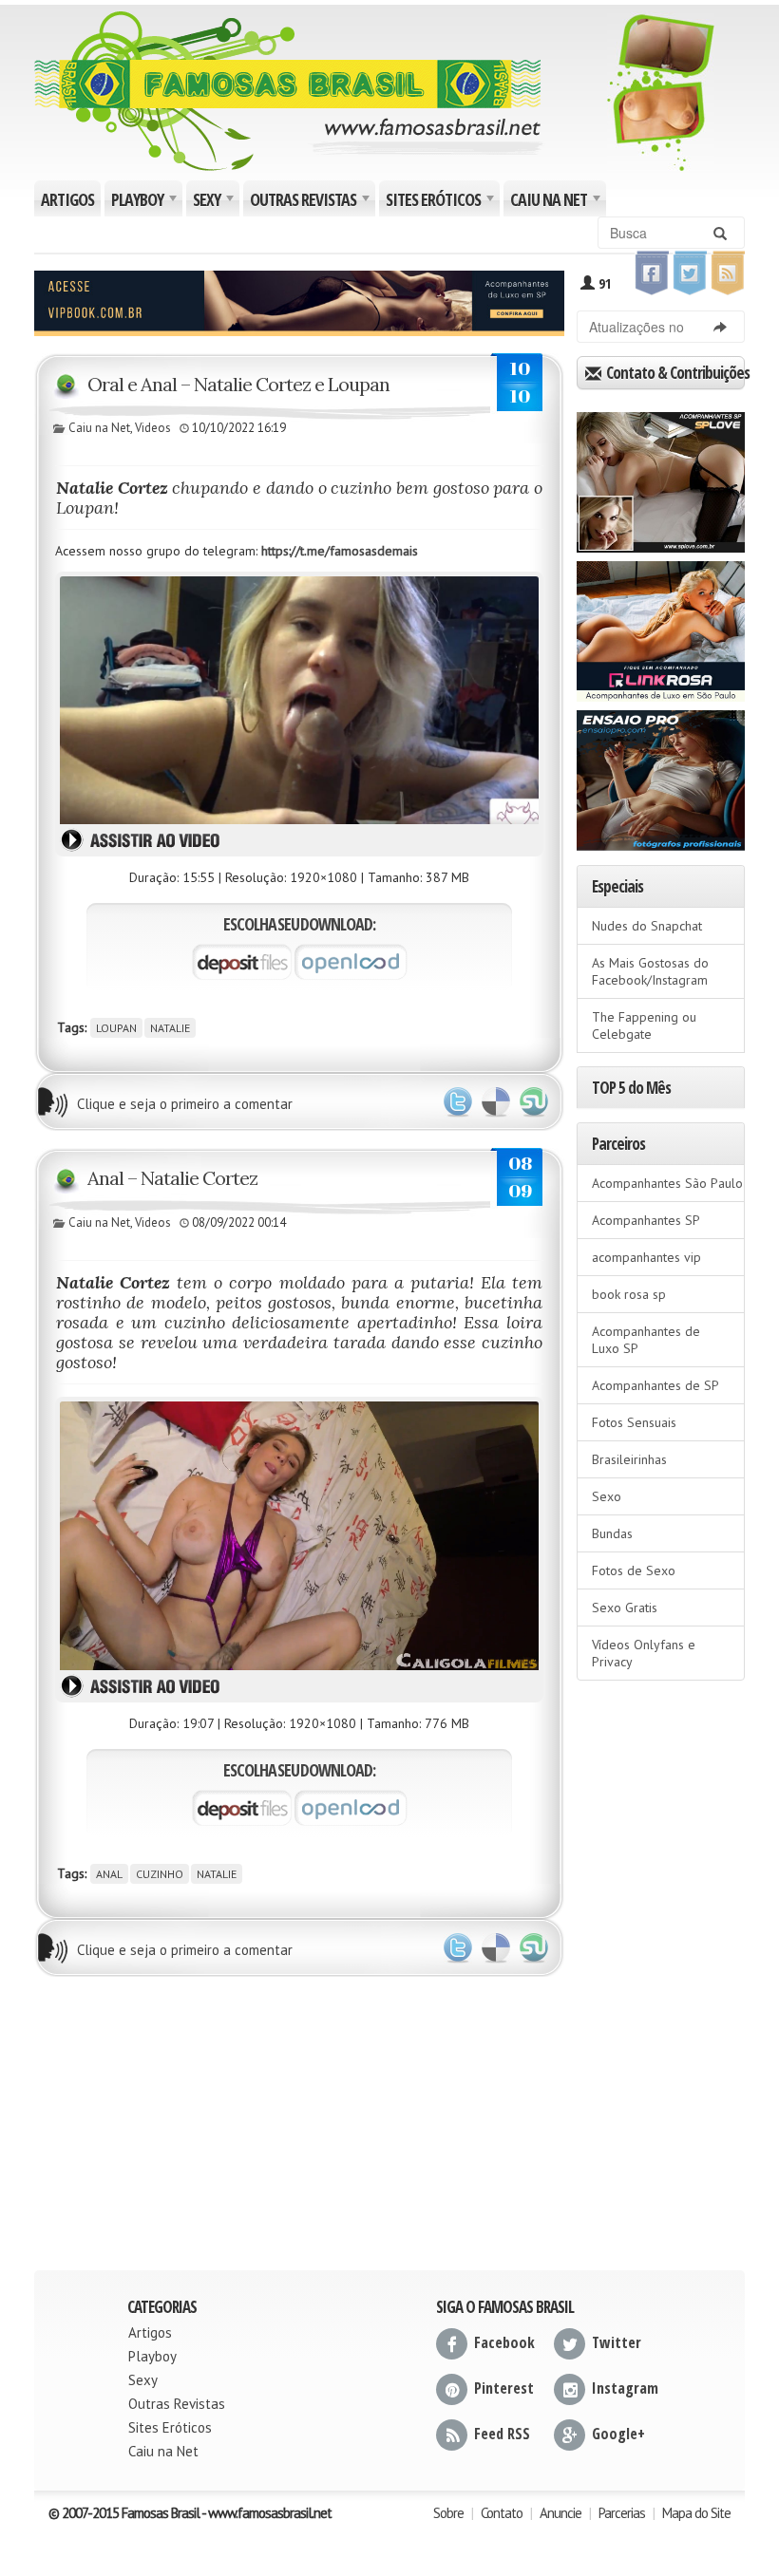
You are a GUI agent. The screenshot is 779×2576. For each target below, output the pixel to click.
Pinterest (504, 2388)
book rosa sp (629, 1294)
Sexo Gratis (625, 1608)
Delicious (496, 1102)
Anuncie (560, 2513)
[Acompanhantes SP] (661, 476)
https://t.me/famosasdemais (340, 551)
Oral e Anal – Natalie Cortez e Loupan (238, 384)
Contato (502, 2513)
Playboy (145, 202)
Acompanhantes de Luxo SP (646, 1340)
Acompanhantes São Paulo (667, 1183)
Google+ (618, 2434)
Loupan (116, 1028)
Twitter (458, 1102)
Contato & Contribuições (674, 373)
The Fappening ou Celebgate (644, 1025)
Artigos (67, 199)
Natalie (170, 1028)
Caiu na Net (557, 202)
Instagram (625, 2388)
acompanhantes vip (646, 1257)
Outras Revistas (311, 202)
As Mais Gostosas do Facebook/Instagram (650, 971)
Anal (109, 1874)
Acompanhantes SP (646, 1220)
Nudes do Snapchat (647, 926)
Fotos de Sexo (634, 1570)
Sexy (215, 202)
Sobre (448, 2513)
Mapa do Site (696, 2513)
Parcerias (622, 2513)
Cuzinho (160, 1874)
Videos (153, 428)
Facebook (504, 2342)
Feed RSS (502, 2434)
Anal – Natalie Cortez (172, 1178)
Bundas (612, 1533)
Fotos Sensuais (634, 1422)
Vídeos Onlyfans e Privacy (644, 1653)
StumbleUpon (534, 1102)
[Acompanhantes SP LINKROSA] (661, 625)
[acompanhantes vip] (299, 301)
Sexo (607, 1496)
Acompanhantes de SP (655, 1385)
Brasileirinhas (629, 1459)
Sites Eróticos (441, 202)
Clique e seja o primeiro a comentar (185, 1104)
